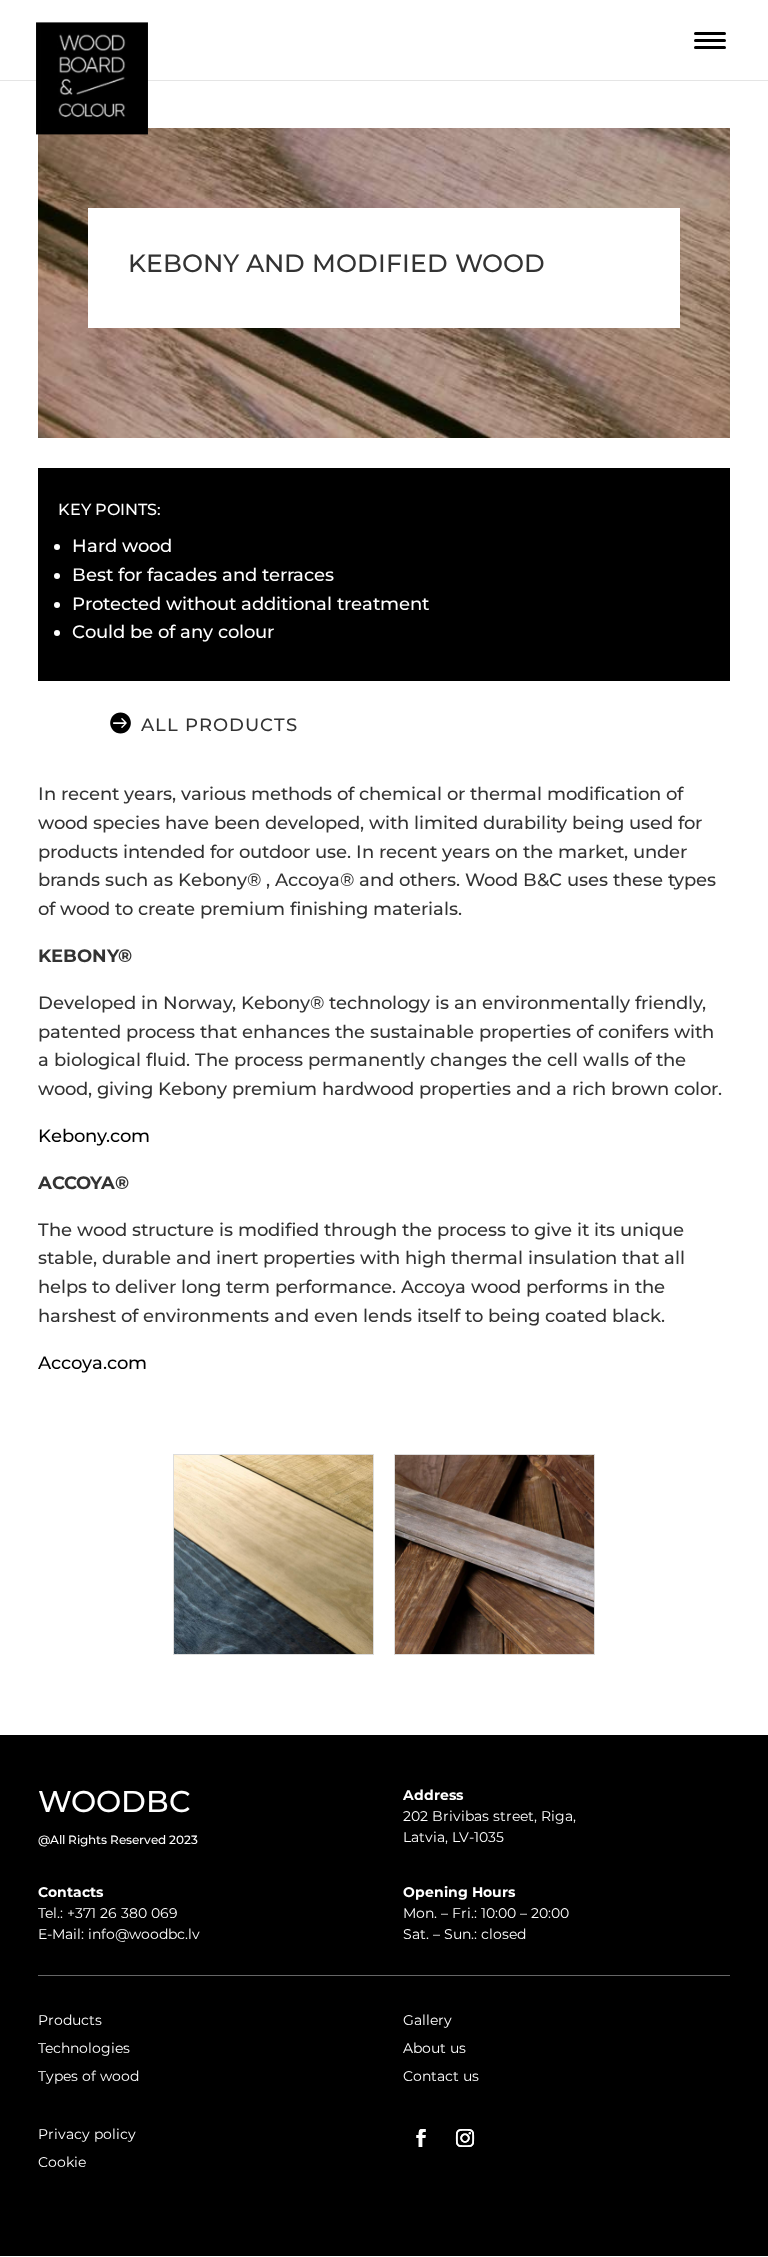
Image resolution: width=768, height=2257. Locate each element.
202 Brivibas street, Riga (488, 1816)
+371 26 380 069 (122, 1913)
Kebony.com (94, 1136)
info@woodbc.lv (144, 1934)
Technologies (84, 2048)
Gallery (427, 2020)
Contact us (441, 2076)
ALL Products (219, 725)
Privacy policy (87, 2134)
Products (70, 2020)
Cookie (62, 2162)
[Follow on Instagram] (465, 2138)
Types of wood (88, 2076)
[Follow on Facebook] (421, 2138)
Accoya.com (92, 1363)
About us (434, 2048)
